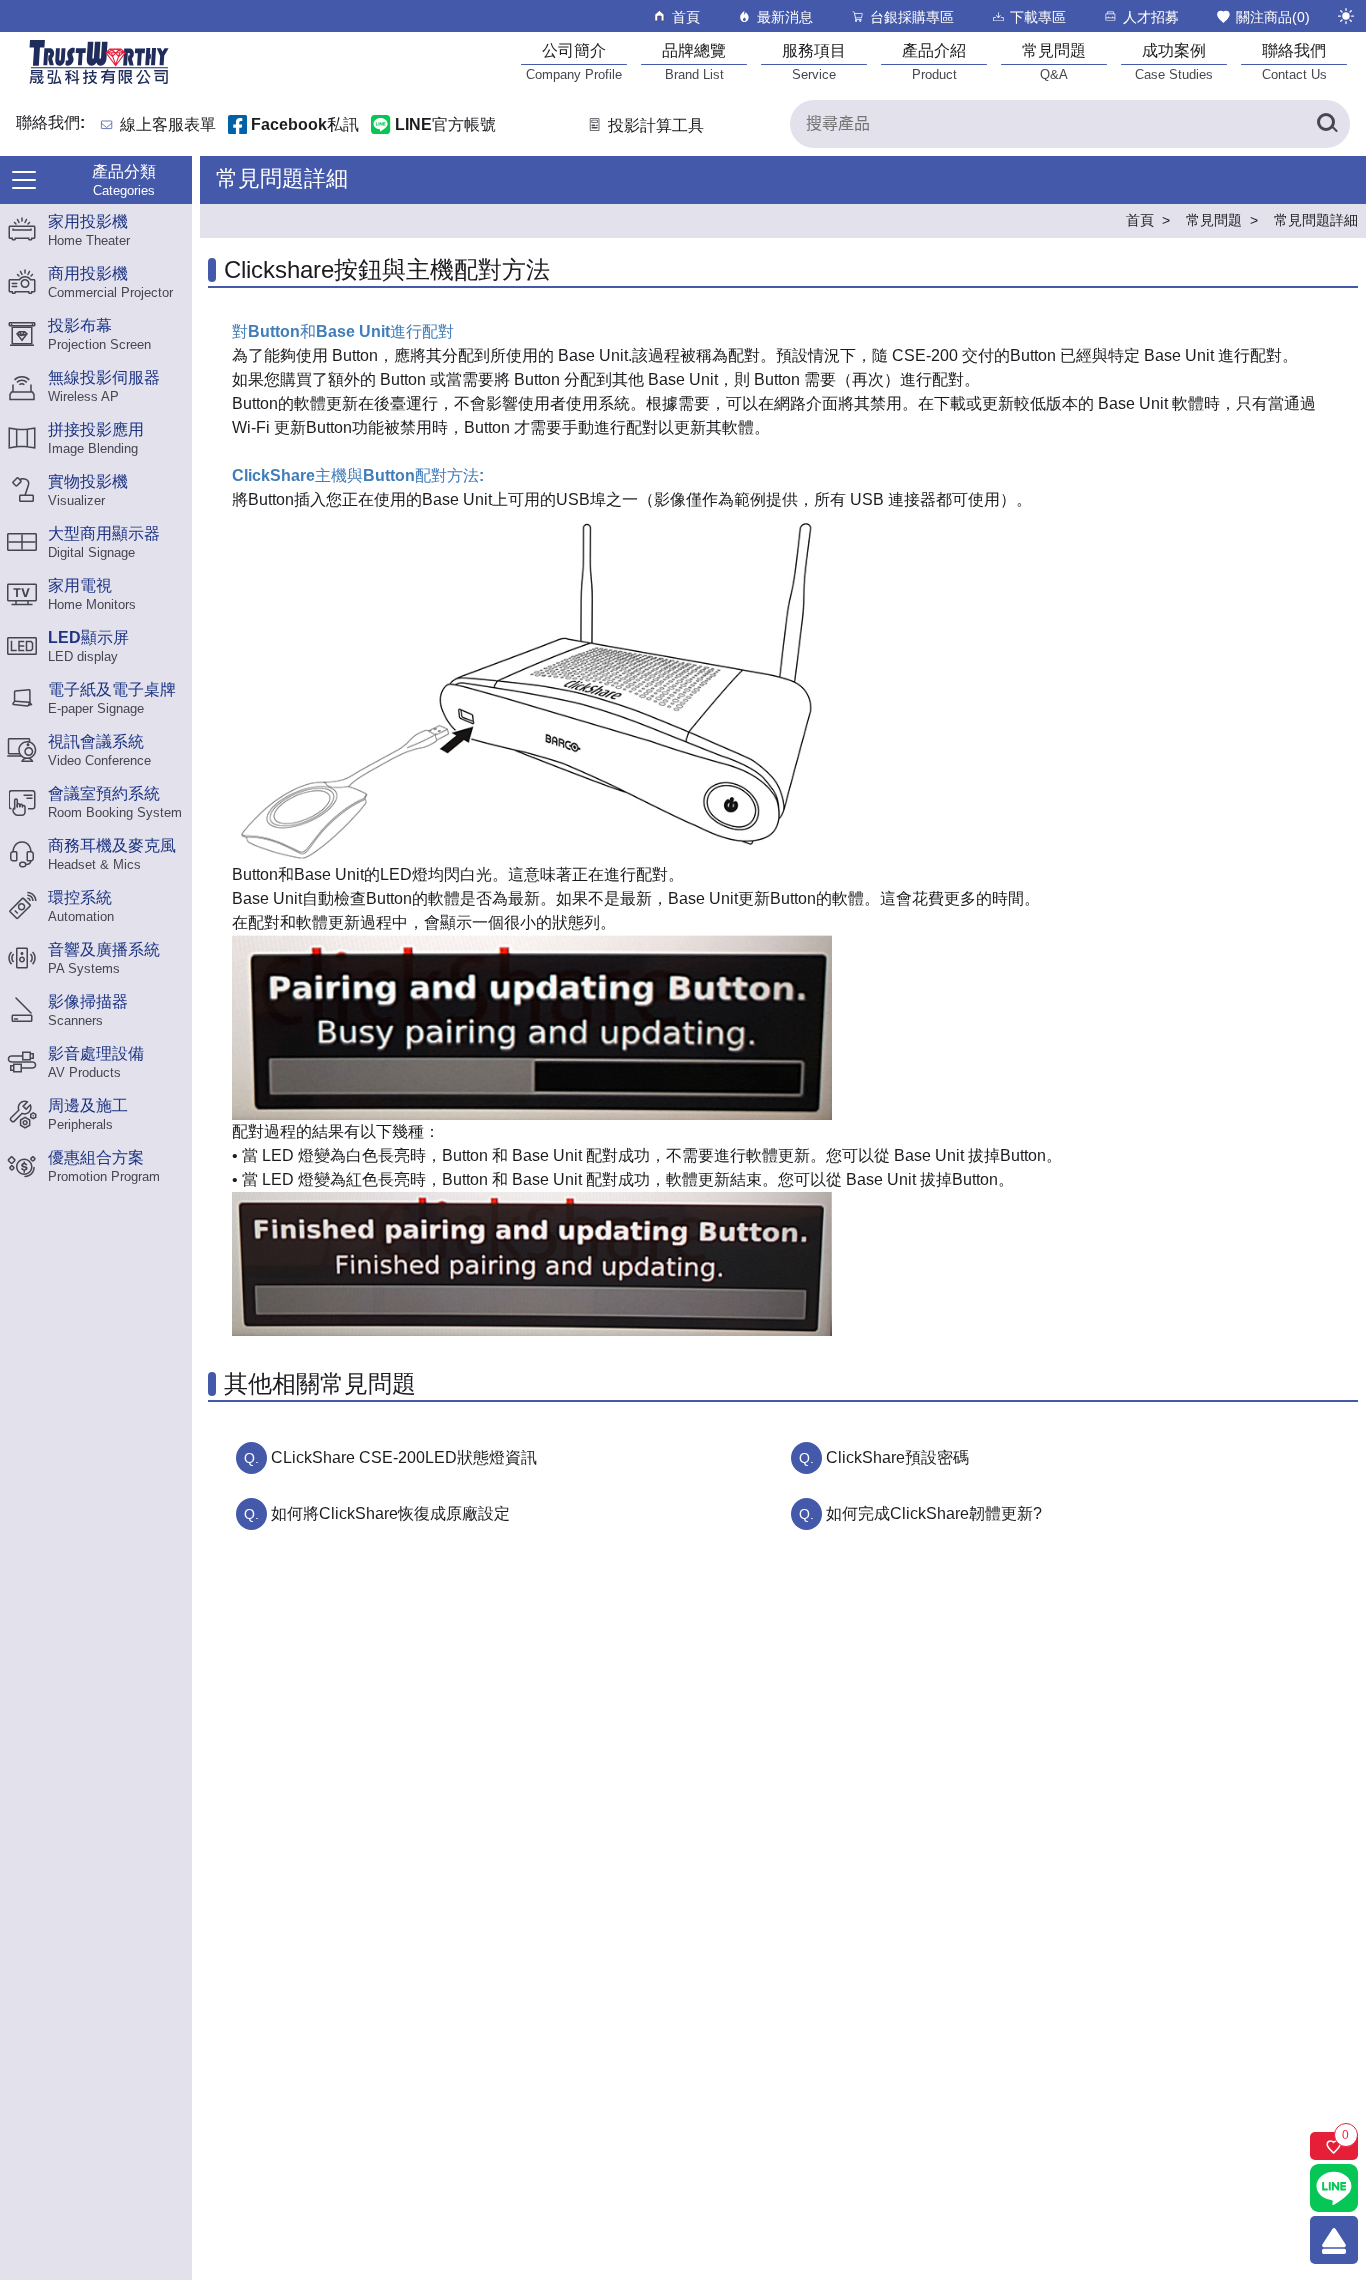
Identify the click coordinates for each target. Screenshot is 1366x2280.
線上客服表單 (168, 125)
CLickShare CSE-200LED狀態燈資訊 (404, 1457)
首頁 (686, 17)
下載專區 (1038, 17)
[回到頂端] (1334, 2240)
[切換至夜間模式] (1346, 16)
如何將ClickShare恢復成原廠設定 (390, 1513)
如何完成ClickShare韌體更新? (934, 1513)
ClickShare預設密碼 (897, 1457)
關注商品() (1273, 17)
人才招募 (1151, 17)
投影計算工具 (656, 125)
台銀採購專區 (912, 17)
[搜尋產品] (1326, 124)
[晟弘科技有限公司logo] (99, 82)
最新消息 (785, 17)
